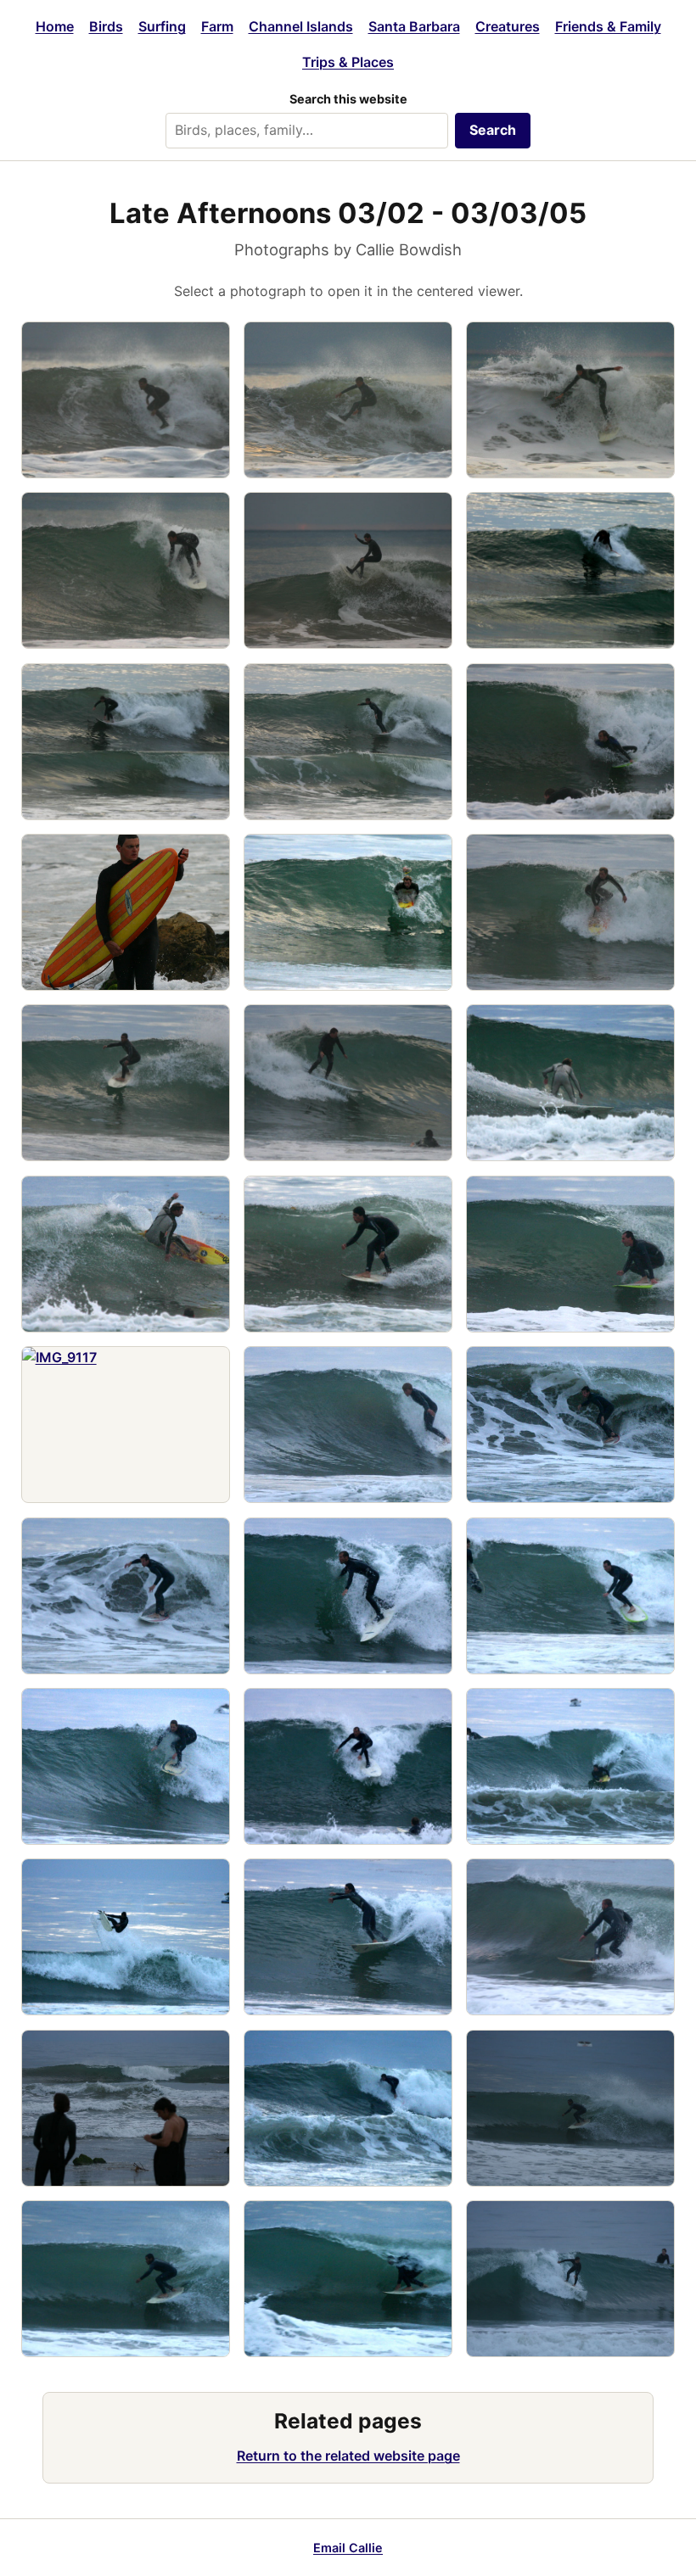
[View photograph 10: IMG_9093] (126, 912)
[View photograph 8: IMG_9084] (348, 742)
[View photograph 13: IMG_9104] (126, 1083)
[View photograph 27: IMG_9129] (570, 1766)
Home (55, 26)
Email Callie (348, 2548)
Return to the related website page (348, 2456)
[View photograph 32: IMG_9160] (348, 2108)
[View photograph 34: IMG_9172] (126, 2279)
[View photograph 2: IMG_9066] (348, 400)
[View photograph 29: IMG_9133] (348, 1937)
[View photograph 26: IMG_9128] (348, 1766)
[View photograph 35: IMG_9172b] (348, 2279)
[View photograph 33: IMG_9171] (570, 2108)
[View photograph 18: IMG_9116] (570, 1254)
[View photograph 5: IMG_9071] (348, 570)
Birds (106, 26)
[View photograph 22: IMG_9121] (126, 1596)
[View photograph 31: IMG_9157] (126, 2108)
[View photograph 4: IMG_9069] (126, 570)
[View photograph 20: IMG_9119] (348, 1425)
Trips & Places (348, 62)
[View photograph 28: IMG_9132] (126, 1937)
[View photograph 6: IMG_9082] (570, 570)
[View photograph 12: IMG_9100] (570, 912)
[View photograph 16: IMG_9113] (126, 1254)
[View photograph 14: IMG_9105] (348, 1083)
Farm (217, 26)
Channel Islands (301, 26)
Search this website (348, 99)
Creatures (508, 26)
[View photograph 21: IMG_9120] (570, 1425)
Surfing (162, 26)
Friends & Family (608, 26)
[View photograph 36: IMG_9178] (570, 2279)
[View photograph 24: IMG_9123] (570, 1596)
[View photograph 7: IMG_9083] (126, 742)
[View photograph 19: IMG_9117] (126, 1425)
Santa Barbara (414, 26)
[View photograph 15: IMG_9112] (570, 1083)
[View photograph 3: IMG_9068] (570, 400)
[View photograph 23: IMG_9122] (348, 1596)
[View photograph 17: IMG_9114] (348, 1254)
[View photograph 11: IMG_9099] (348, 912)
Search (493, 130)
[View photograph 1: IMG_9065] (126, 400)
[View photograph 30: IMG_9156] (570, 1937)
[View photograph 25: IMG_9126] (126, 1766)
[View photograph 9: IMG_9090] (570, 742)
